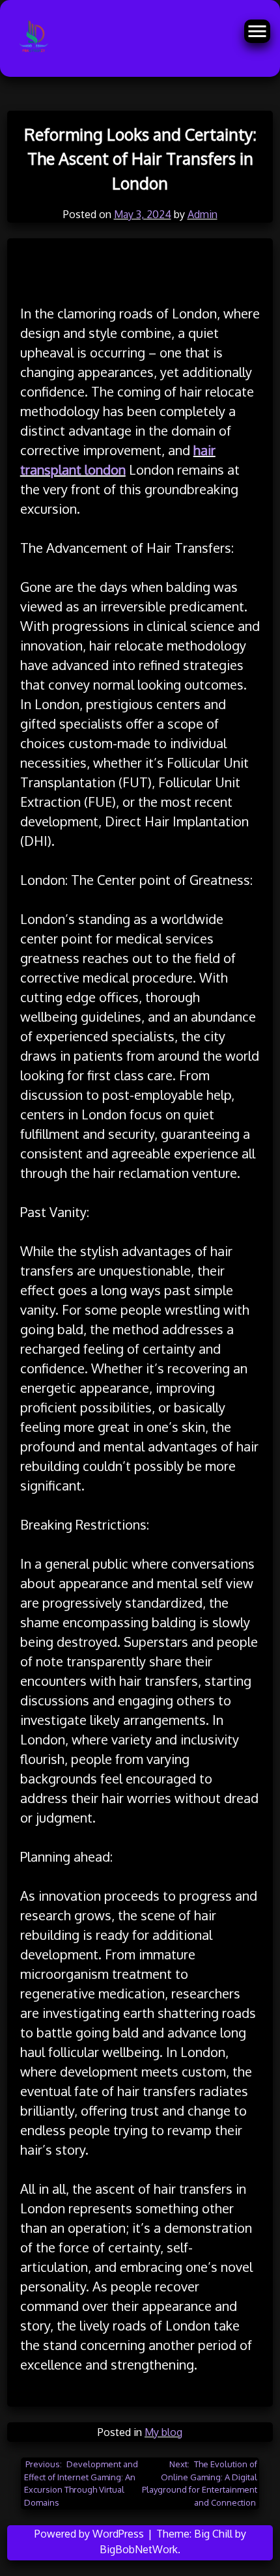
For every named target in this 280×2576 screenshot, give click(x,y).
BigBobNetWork (139, 2549)
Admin (203, 214)
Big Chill (213, 2534)
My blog (163, 2432)
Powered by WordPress (91, 2534)
